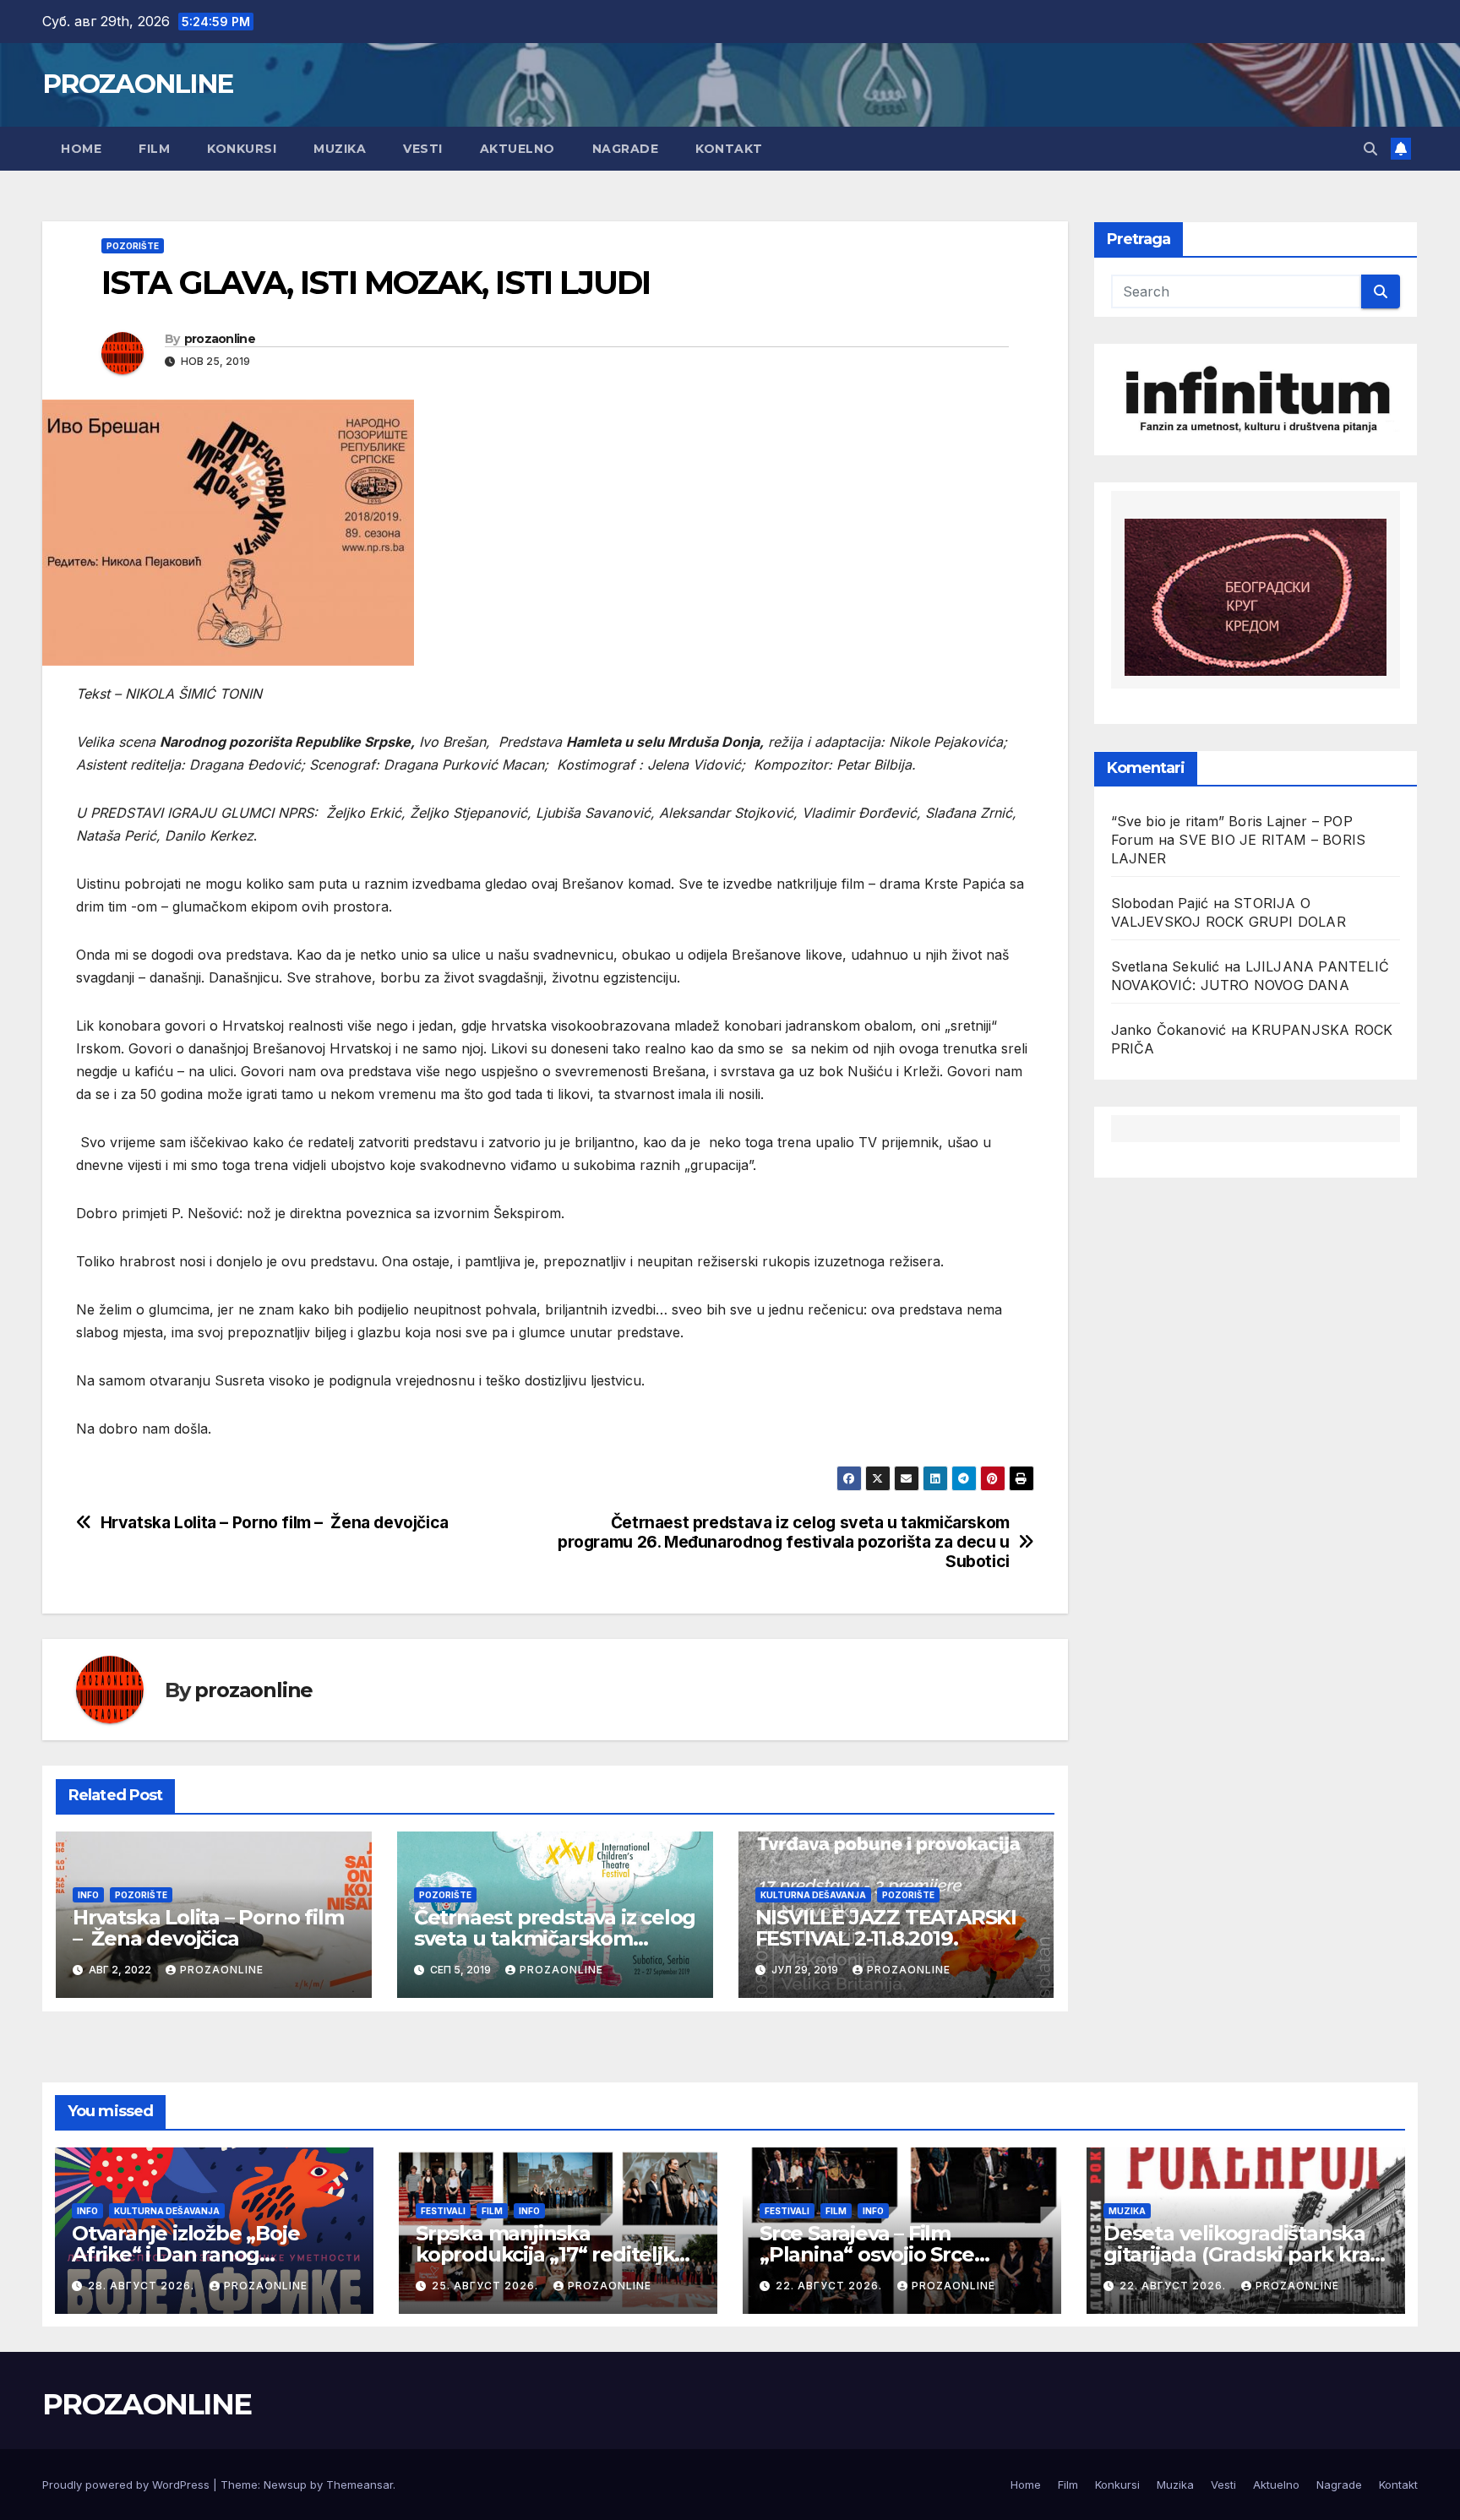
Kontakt (729, 149)
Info (88, 1895)
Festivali (443, 2211)
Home (81, 149)
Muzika (340, 149)
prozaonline (220, 339)
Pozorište (133, 246)
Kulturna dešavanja (813, 1895)
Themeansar (360, 2485)
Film (154, 149)
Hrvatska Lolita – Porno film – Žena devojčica (275, 1523)
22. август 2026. (831, 2286)
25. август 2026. (487, 2286)
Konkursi (242, 149)
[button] (1370, 149)
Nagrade (626, 149)
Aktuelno (518, 149)
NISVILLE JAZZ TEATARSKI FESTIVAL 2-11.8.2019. (886, 1928)
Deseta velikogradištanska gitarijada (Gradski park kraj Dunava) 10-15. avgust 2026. (1239, 2254)
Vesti (423, 149)
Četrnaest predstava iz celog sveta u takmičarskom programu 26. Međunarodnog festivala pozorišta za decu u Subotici (784, 1542)
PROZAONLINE (137, 84)
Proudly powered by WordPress (128, 2485)
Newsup (285, 2485)
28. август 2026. (143, 2286)
